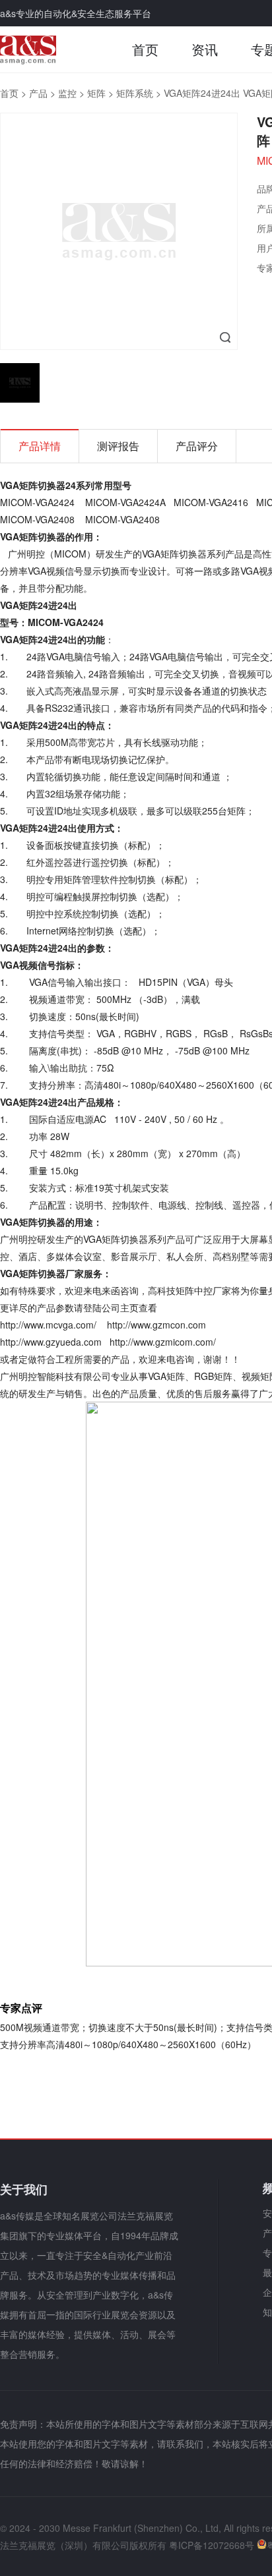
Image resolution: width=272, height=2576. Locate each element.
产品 (38, 93)
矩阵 (96, 93)
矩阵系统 (135, 93)
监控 (67, 93)
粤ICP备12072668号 (212, 2545)
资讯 (205, 49)
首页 (145, 49)
